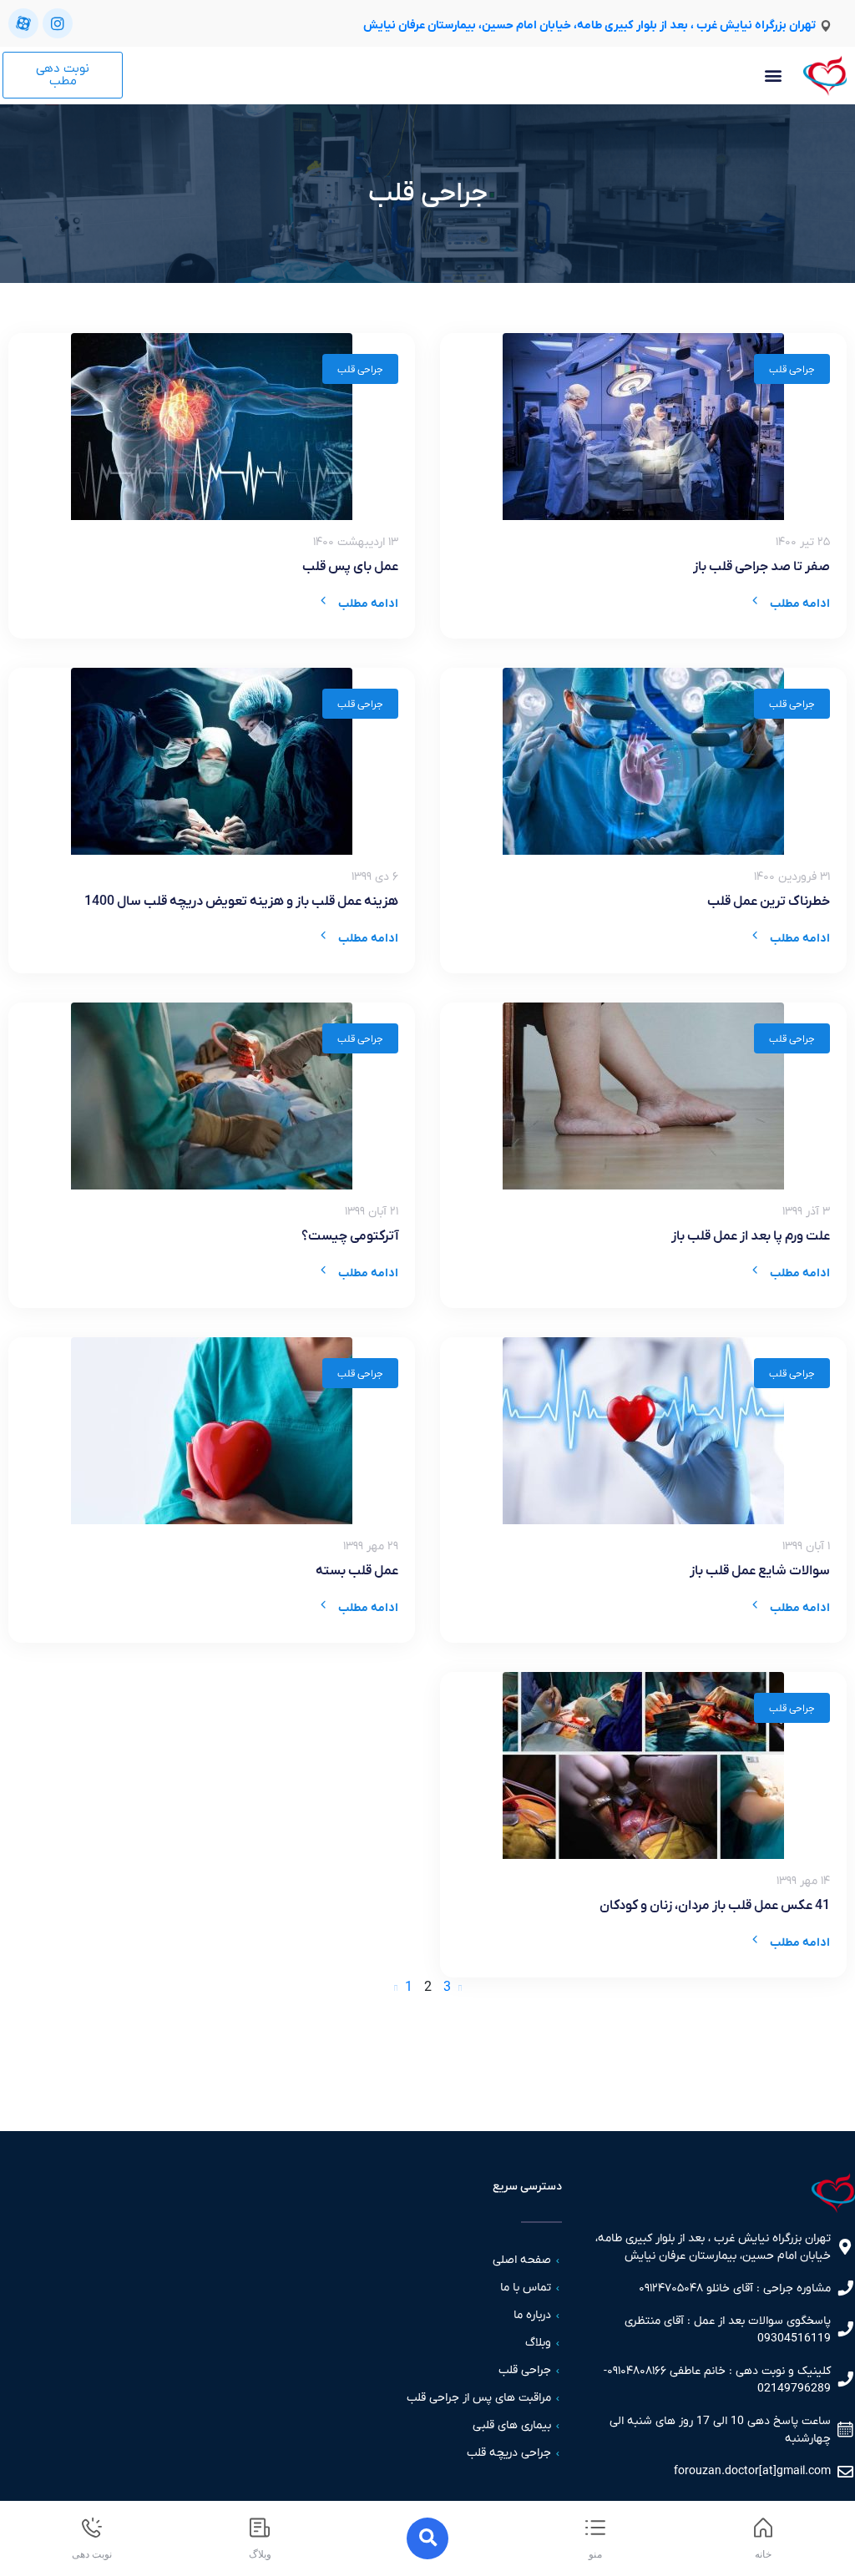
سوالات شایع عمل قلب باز (760, 1571)
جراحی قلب (792, 370)
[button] (773, 76)
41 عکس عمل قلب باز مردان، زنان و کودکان (715, 1906)
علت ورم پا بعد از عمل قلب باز (751, 1236)
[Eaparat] (23, 23)
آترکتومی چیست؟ (350, 1236)
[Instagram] (58, 23)
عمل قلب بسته (357, 1571)
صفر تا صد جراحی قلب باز (761, 567)
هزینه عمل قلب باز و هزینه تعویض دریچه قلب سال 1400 (241, 902)
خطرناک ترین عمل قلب (769, 902)
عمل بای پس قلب (350, 567)
